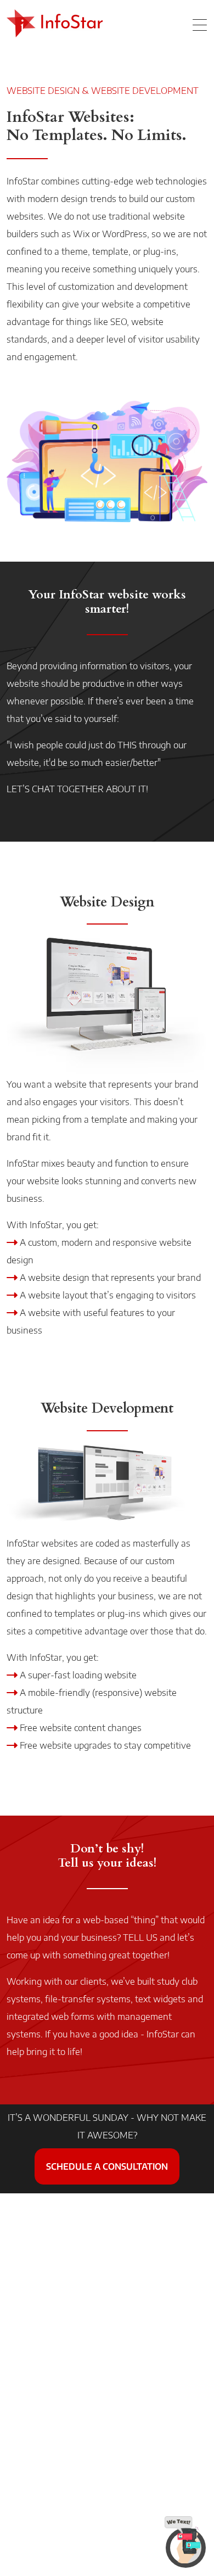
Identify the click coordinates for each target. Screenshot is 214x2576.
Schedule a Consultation (107, 2166)
